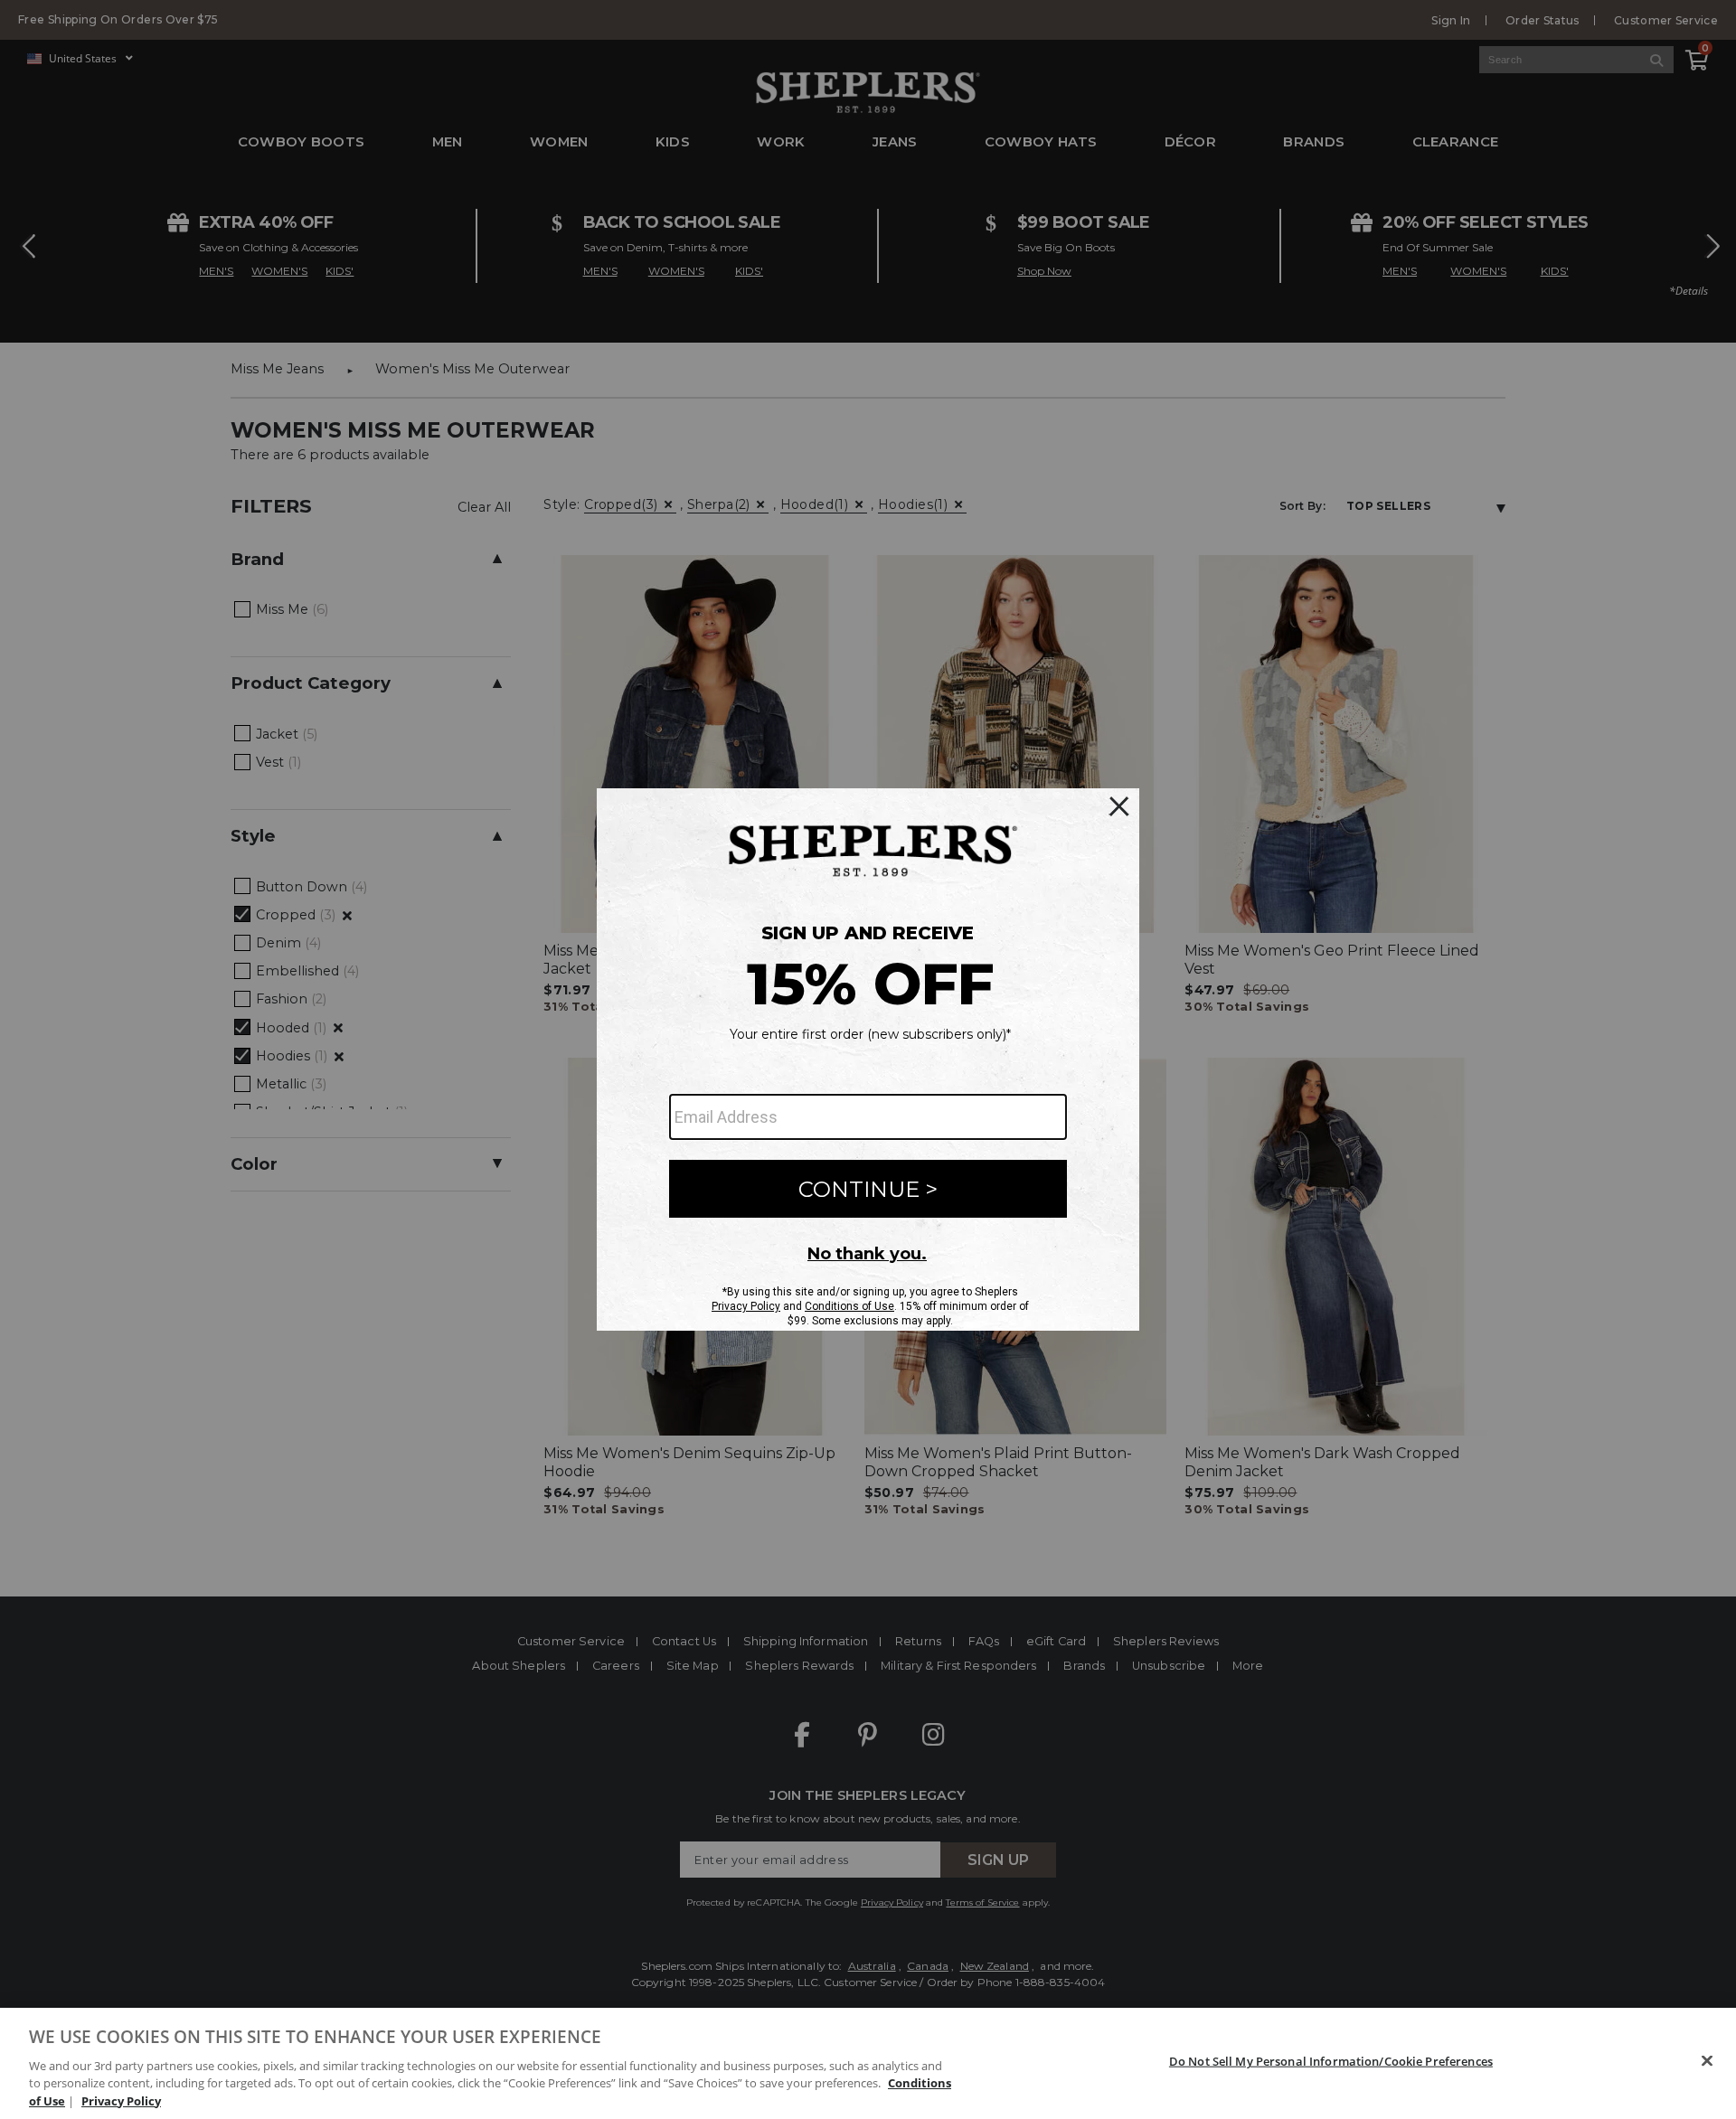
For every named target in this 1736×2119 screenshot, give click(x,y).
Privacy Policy (121, 2100)
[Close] (1707, 2061)
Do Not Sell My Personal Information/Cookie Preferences (1331, 2061)
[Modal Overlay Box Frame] (868, 1059)
